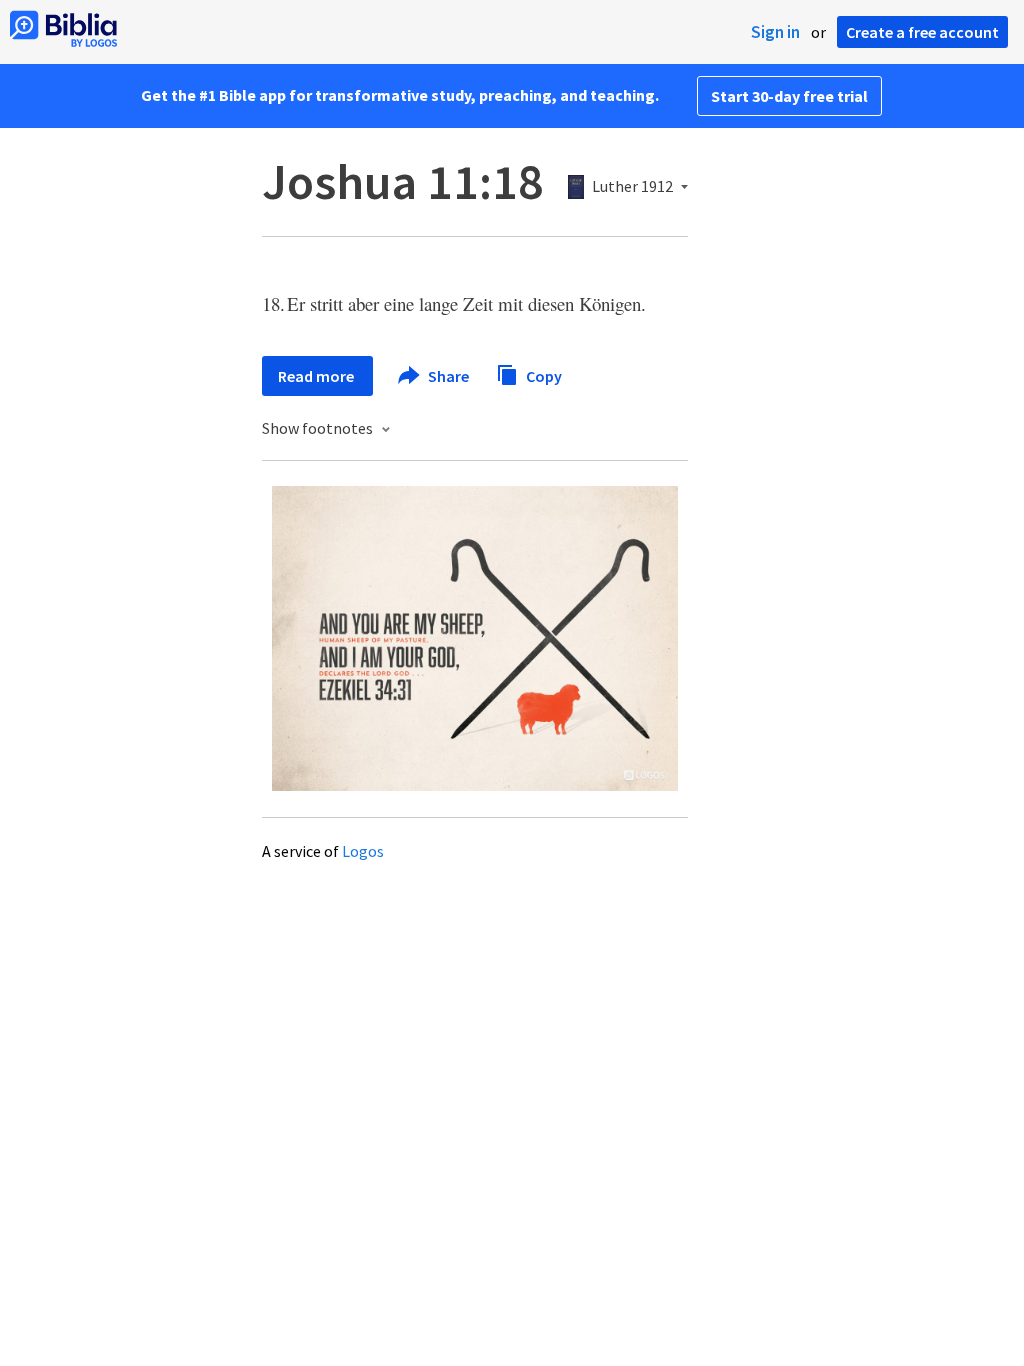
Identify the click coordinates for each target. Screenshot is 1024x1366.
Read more (317, 376)
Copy (542, 375)
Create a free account (922, 32)
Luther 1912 (632, 187)
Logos (363, 851)
